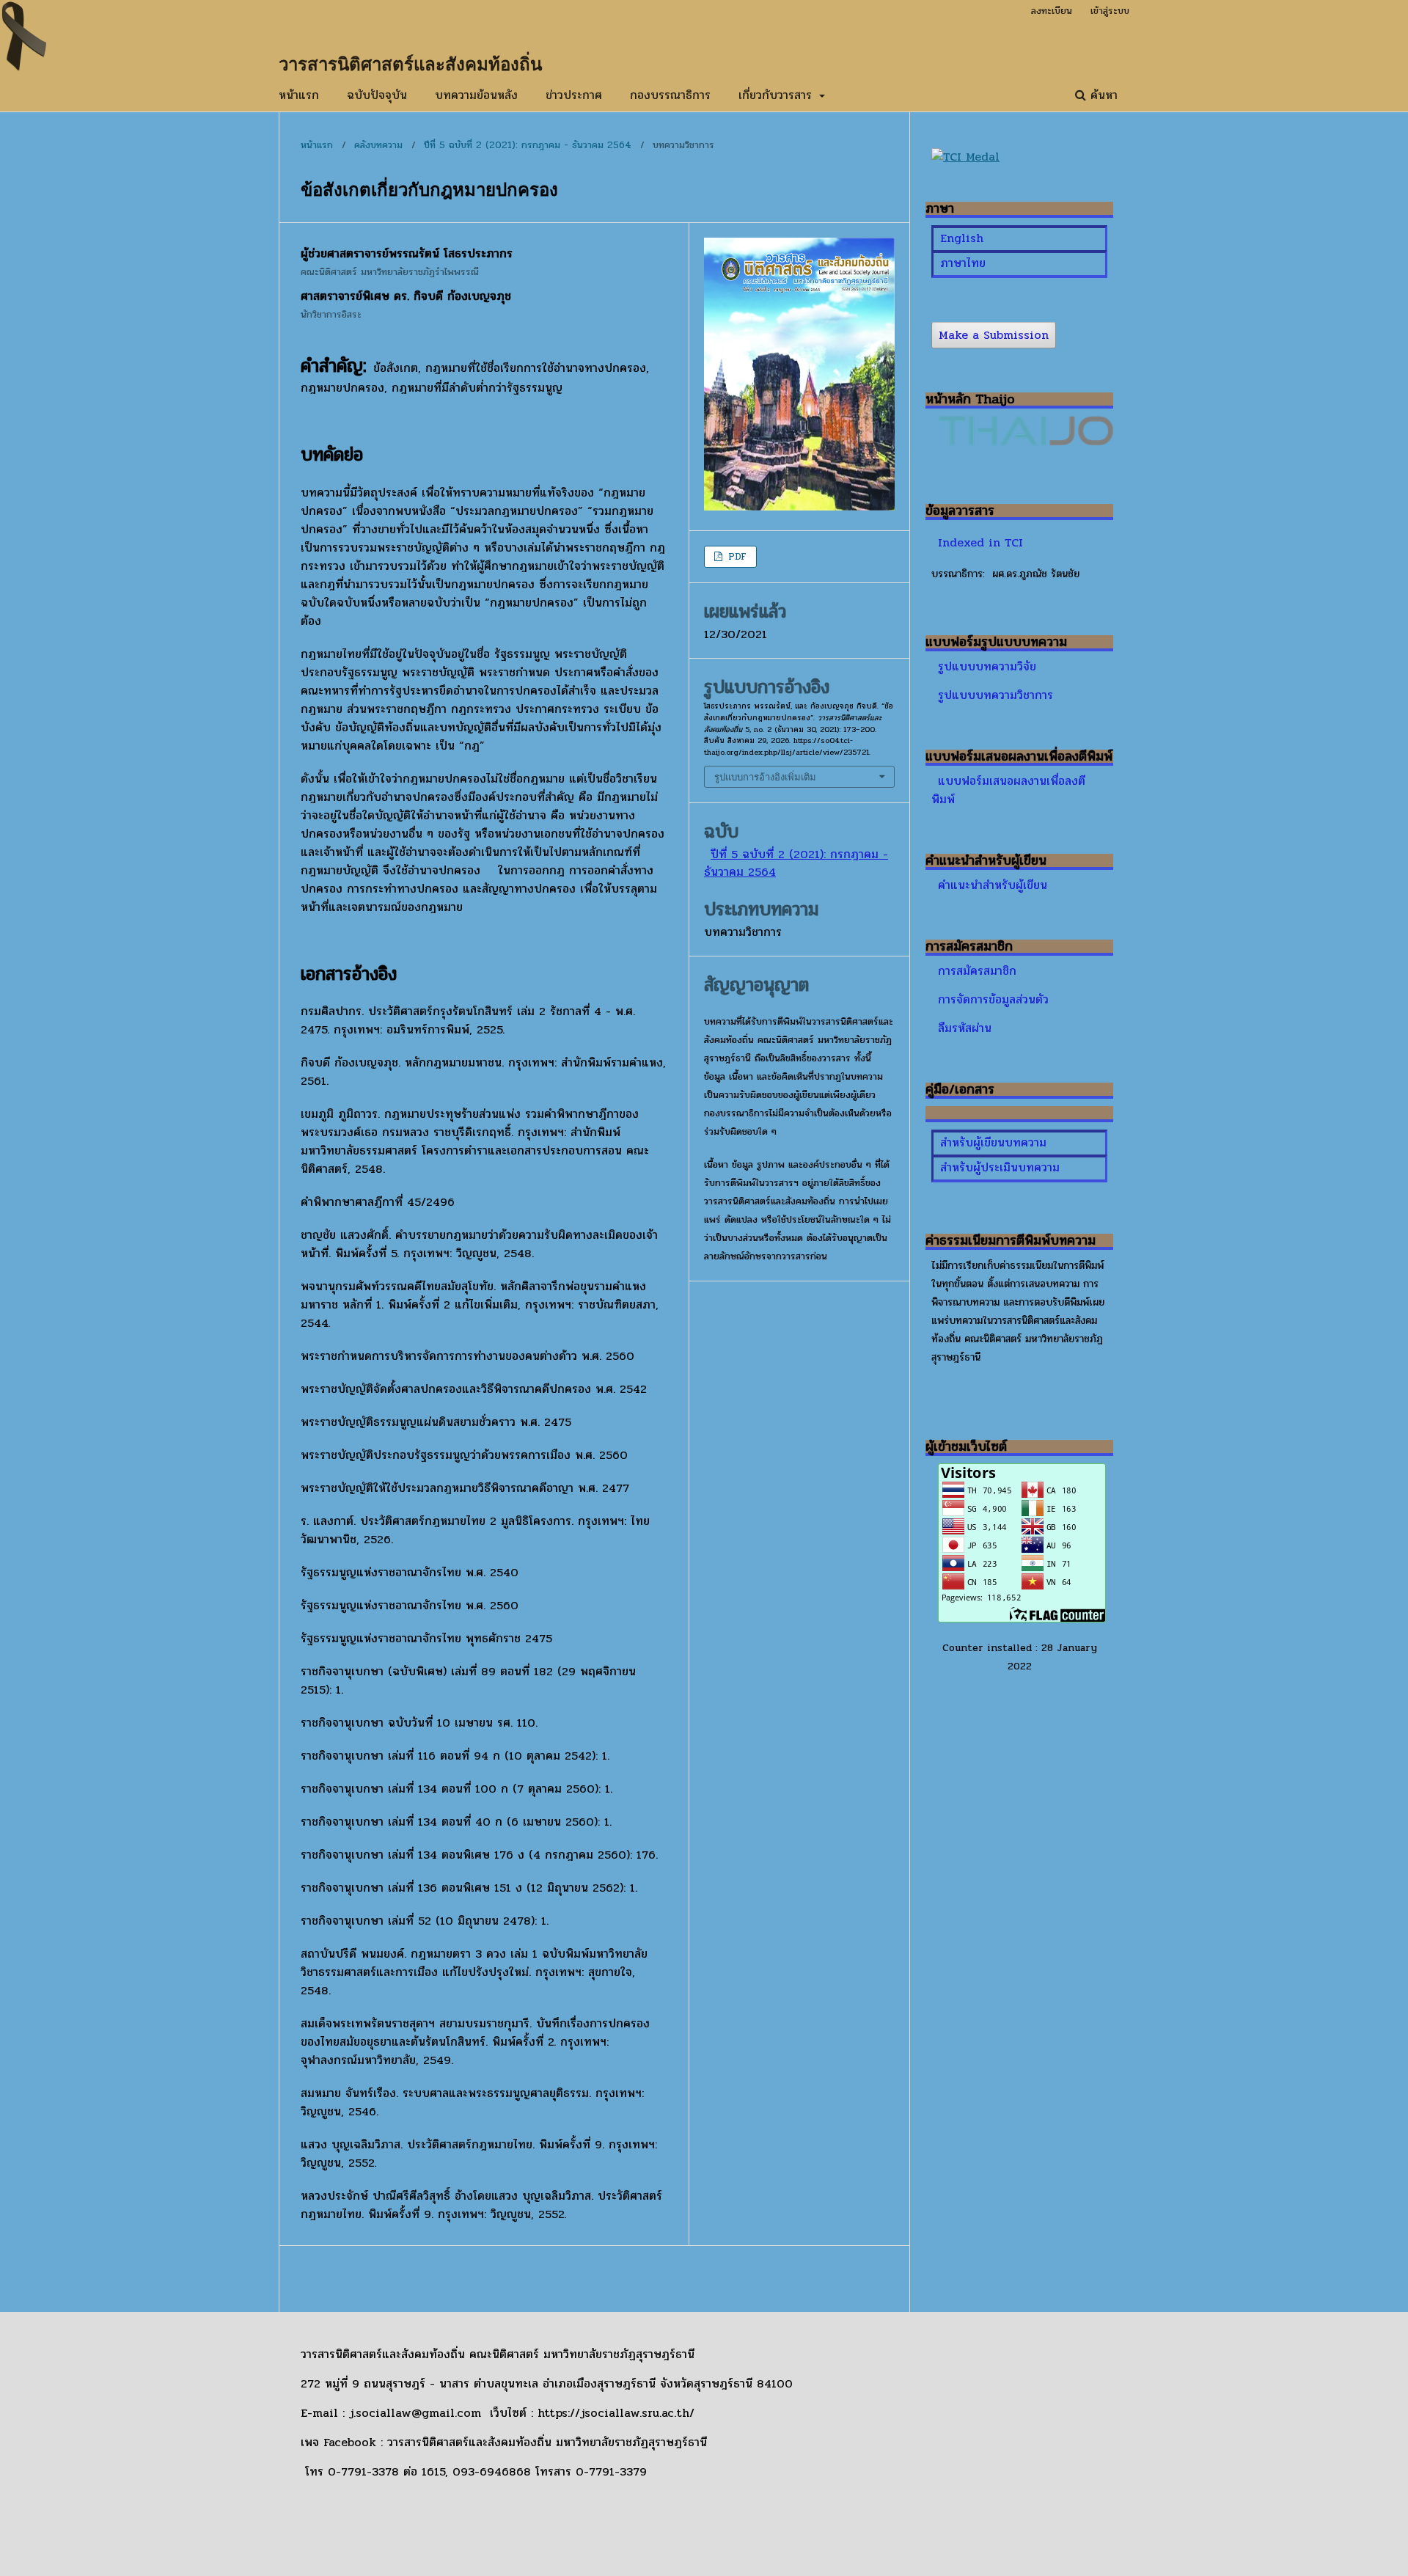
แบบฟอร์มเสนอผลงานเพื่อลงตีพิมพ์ (1008, 790)
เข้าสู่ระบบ (1110, 11)
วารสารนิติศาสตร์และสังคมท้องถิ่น (410, 63)
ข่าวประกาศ (574, 95)
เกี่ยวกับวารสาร (777, 95)
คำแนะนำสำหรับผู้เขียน (993, 885)
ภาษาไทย (963, 263)
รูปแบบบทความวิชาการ (995, 695)
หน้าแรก (299, 95)
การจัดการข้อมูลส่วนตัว (993, 999)
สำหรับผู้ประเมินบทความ (1000, 1167)
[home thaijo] (1026, 442)
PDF (736, 557)
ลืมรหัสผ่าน (965, 1028)
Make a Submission (994, 335)
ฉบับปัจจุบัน (377, 95)
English (962, 238)
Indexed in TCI (980, 542)
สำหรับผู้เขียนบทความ (993, 1142)
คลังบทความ (378, 145)
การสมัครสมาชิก (977, 971)
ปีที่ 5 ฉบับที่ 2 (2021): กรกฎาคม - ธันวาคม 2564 (528, 145)
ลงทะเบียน (1052, 11)
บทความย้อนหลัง (476, 95)
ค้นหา (1102, 95)
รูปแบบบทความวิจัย (987, 666)
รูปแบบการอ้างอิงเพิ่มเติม (765, 777)
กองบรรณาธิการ (670, 95)
